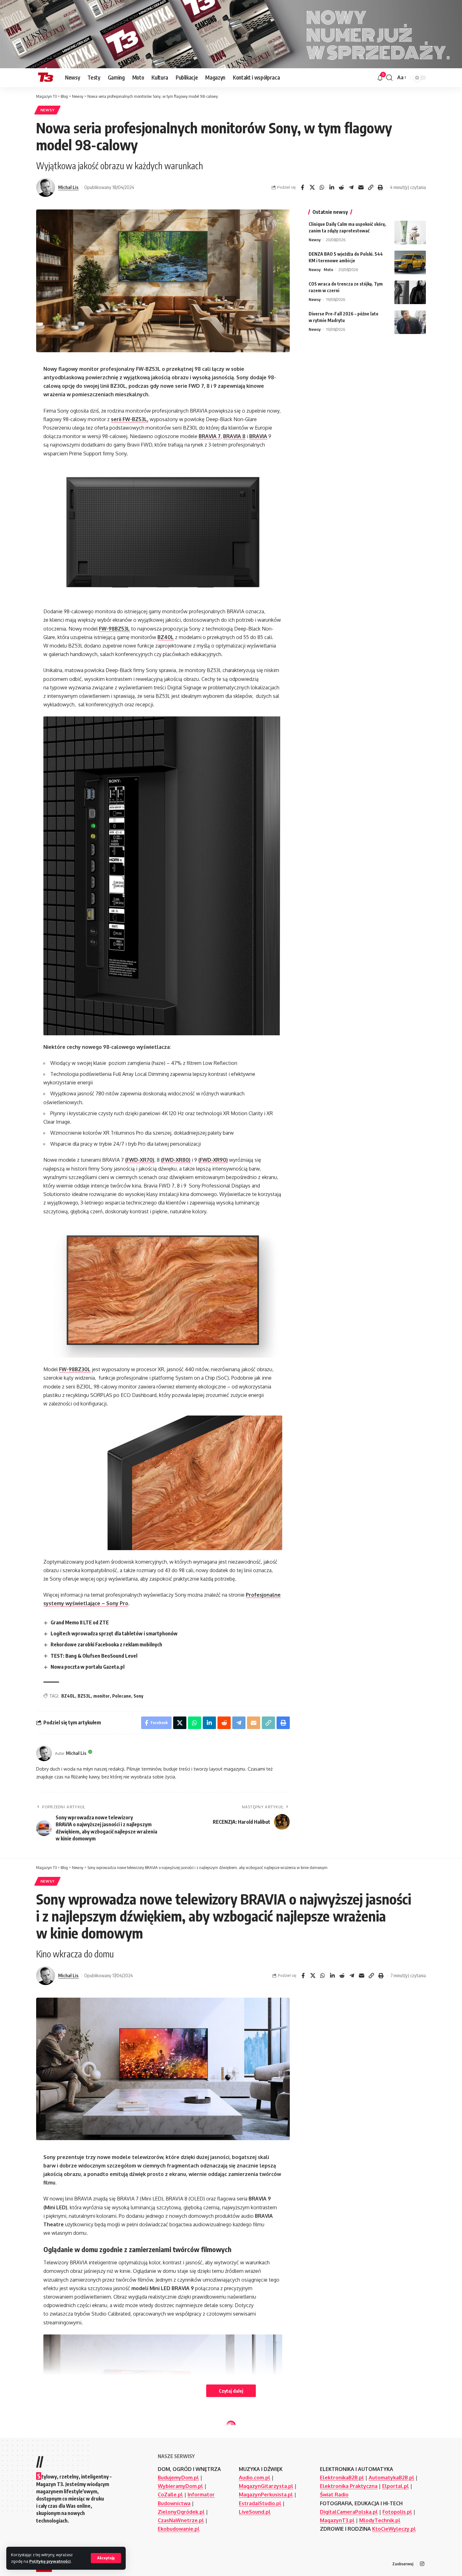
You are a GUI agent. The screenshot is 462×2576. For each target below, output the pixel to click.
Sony (138, 1696)
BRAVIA (258, 436)
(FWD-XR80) (176, 1160)
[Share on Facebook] (302, 187)
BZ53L (84, 1696)
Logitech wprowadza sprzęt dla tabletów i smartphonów (114, 1633)
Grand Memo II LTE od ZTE (80, 1622)
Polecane (122, 1696)
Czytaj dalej (231, 2391)
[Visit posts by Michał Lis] (46, 187)
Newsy (48, 110)
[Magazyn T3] (46, 78)
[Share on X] (312, 187)
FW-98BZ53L (114, 629)
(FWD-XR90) (213, 1160)
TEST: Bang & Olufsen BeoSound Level (94, 1656)
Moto (328, 270)
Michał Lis (68, 187)
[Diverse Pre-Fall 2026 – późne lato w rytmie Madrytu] (410, 322)
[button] (106, 2558)
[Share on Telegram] (351, 187)
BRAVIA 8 (234, 436)
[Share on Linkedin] (332, 187)
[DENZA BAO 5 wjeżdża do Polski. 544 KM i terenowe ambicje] (410, 262)
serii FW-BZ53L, (130, 419)
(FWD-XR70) (140, 1160)
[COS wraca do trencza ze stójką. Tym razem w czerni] (410, 292)
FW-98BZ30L (75, 1369)
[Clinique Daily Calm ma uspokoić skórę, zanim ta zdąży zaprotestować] (410, 233)
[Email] (361, 187)
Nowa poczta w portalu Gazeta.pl (88, 1667)
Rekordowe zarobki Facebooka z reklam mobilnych (106, 1644)
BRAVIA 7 (210, 436)
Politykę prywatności (50, 2561)
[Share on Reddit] (341, 187)
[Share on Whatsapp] (322, 187)
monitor (102, 1696)
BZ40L (166, 637)
